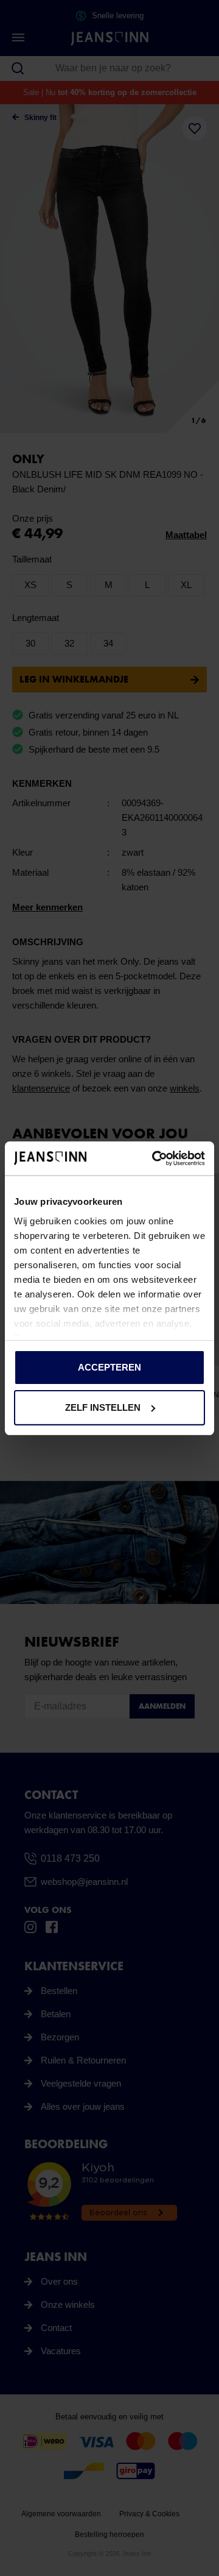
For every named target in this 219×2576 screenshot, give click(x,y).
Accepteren (109, 1367)
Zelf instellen (103, 1407)
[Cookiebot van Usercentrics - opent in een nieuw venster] (155, 1158)
